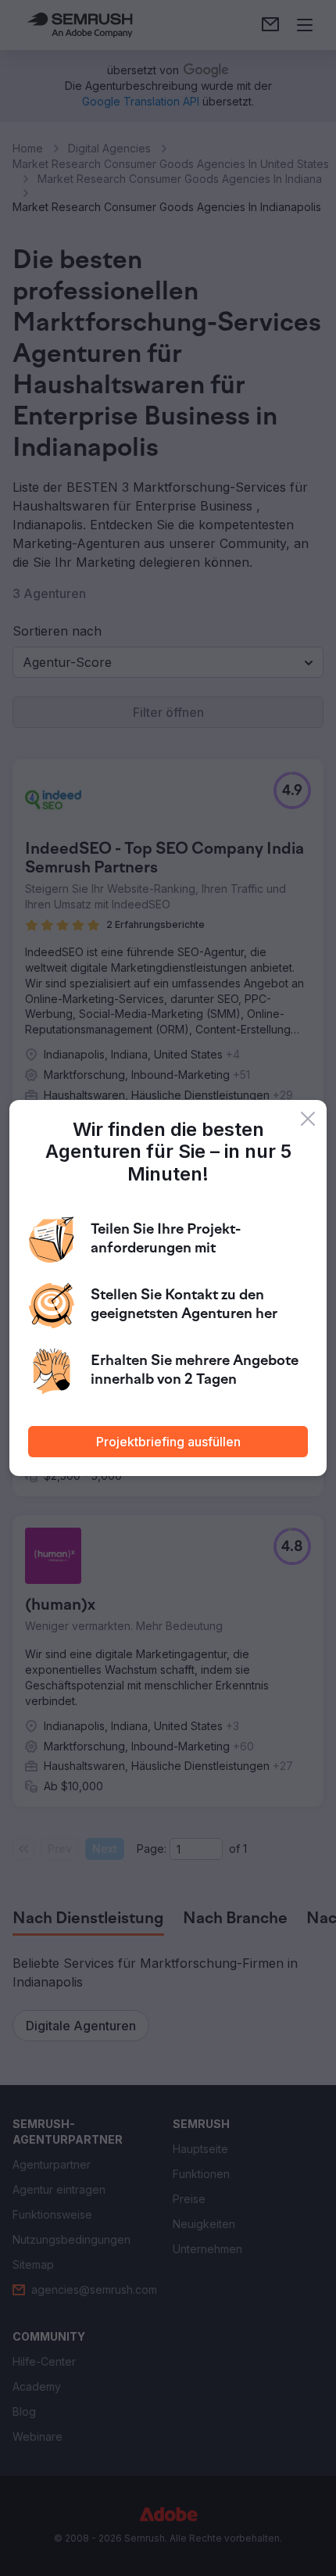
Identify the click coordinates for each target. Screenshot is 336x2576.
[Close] (308, 1119)
